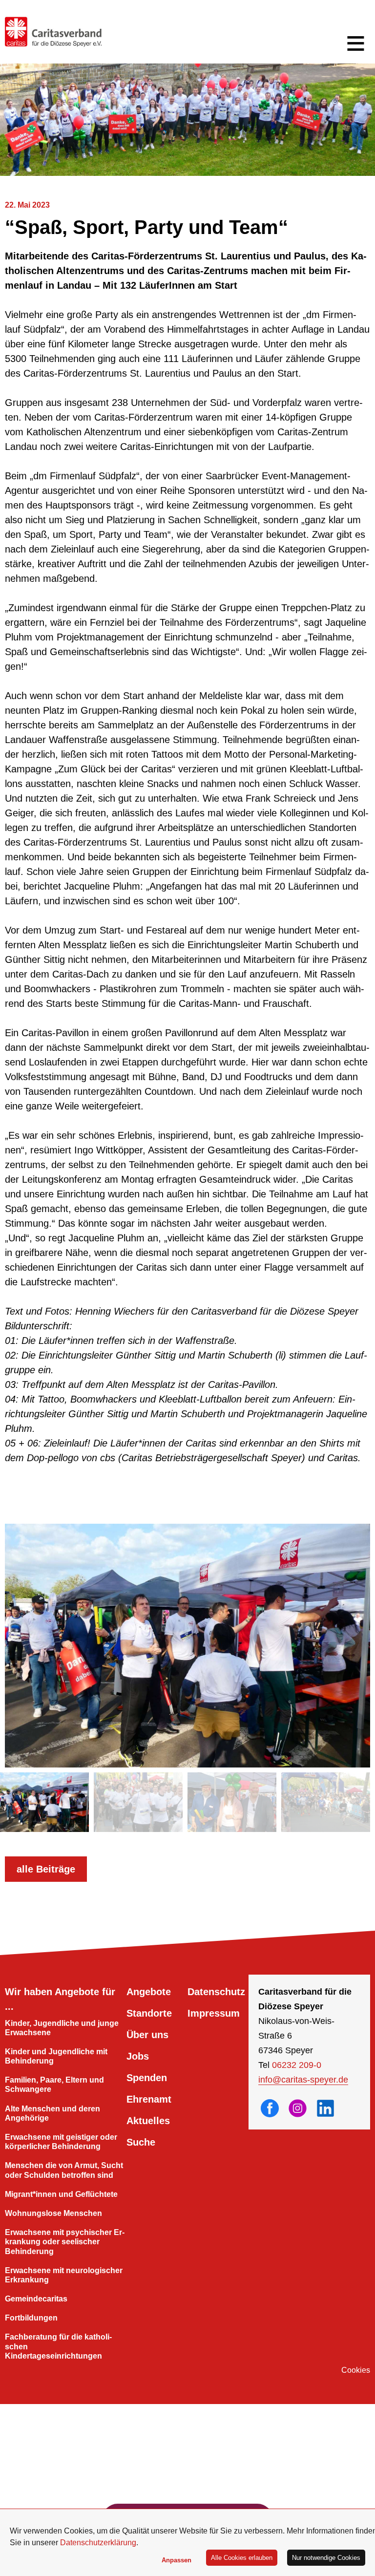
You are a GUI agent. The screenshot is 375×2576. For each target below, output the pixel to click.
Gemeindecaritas (36, 2299)
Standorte (149, 2013)
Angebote (149, 1992)
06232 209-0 (297, 2065)
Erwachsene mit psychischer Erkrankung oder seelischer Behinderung (65, 2242)
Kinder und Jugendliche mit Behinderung (56, 2056)
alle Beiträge (46, 1869)
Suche (141, 2142)
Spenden (147, 2078)
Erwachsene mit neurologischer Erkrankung (64, 2275)
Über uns (147, 2035)
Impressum (214, 2013)
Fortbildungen (31, 2318)
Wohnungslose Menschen (53, 2213)
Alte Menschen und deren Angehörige (52, 2113)
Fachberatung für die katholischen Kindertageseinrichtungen (58, 2346)
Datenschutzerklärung (98, 2543)
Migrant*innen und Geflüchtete (61, 2194)
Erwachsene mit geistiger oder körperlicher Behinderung (61, 2142)
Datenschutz (216, 1992)
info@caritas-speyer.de (303, 2080)
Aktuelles (148, 2121)
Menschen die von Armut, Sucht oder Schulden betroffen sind (64, 2170)
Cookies (356, 2370)
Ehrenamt (149, 2099)
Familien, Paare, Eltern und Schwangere (54, 2085)
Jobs (138, 2056)
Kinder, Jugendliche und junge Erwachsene (62, 2028)
